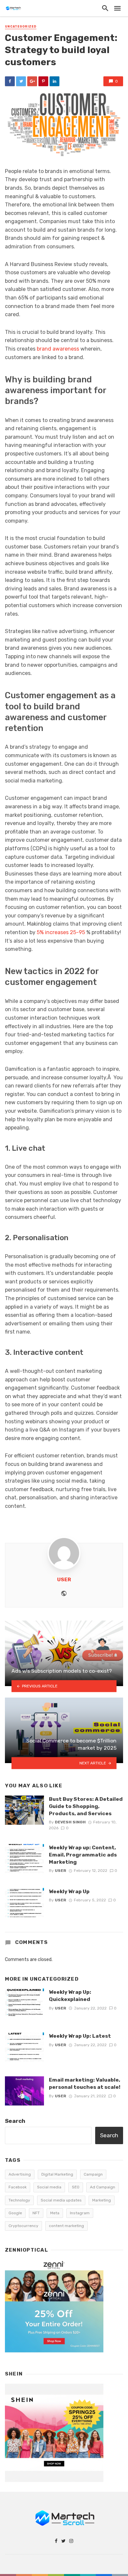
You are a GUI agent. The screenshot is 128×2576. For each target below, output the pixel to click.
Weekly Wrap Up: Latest (80, 2036)
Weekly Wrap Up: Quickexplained (70, 1996)
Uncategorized (21, 27)
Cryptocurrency (23, 2226)
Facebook (18, 2187)
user (64, 1580)
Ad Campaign (103, 2187)
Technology (19, 2200)
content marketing (66, 2226)
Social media (49, 2187)
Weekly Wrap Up (69, 1891)
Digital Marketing (57, 2174)
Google (15, 2213)
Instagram (80, 2213)
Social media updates (61, 2200)
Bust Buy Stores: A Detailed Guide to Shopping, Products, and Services (86, 1806)
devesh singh (70, 1822)
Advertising (20, 2174)
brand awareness (58, 349)
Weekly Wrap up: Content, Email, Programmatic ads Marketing (83, 1855)
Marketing (102, 2200)
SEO (76, 2187)
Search (15, 2121)
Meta (55, 2213)
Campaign (93, 2174)
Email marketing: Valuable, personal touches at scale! (85, 2083)
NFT (36, 2213)
